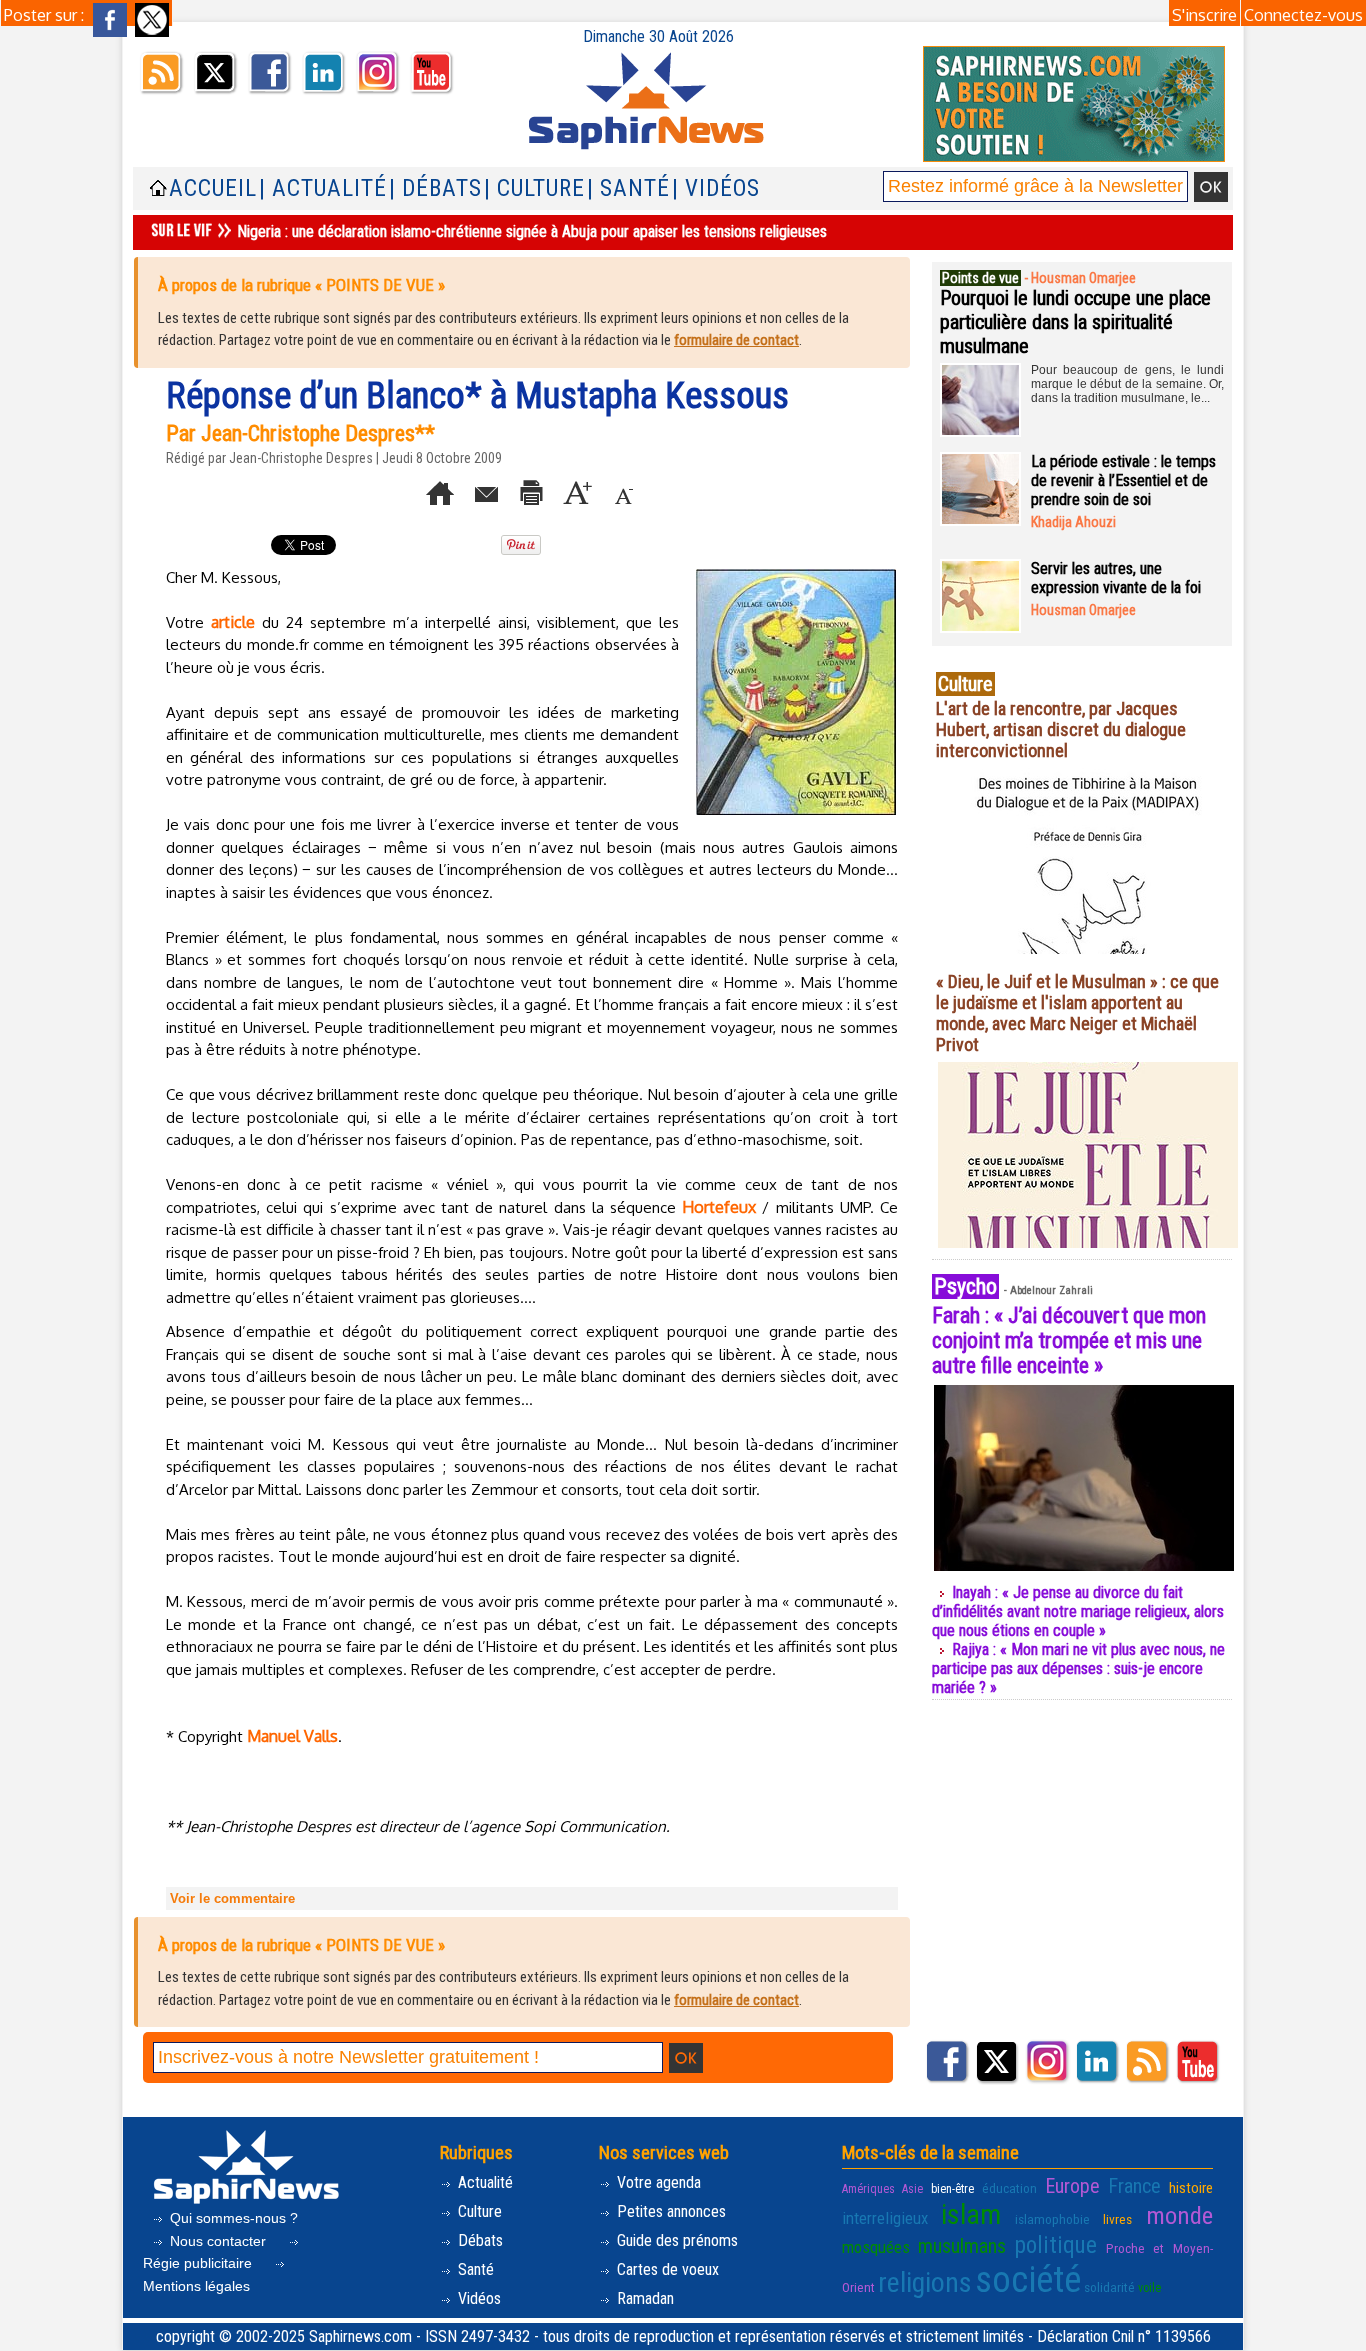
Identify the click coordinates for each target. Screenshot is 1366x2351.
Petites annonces (669, 2211)
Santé (474, 2269)
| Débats (435, 188)
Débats (478, 2240)
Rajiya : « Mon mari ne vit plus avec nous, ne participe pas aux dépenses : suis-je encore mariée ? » (1078, 1668)
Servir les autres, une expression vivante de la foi (1116, 578)
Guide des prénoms (675, 2240)
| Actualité (323, 188)
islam (971, 2214)
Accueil (213, 188)
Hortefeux (719, 1207)
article (233, 622)
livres (1117, 2219)
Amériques (868, 2189)
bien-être (952, 2189)
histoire (1191, 2188)
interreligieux (885, 2218)
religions (925, 2282)
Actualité (483, 2182)
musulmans (962, 2246)
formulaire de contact (736, 340)
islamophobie (1052, 2219)
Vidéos (477, 2298)
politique (1056, 2245)
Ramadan (643, 2298)
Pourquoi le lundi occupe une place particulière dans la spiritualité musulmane (1075, 322)
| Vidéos (716, 188)
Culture (478, 2211)
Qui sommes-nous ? (232, 2218)
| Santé (628, 188)
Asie (912, 2189)
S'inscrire (1204, 15)
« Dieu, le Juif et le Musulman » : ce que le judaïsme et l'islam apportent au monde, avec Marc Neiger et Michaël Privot (1077, 1013)
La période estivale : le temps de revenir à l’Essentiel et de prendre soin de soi (1123, 480)
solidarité (1109, 2287)
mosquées (876, 2247)
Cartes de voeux (666, 2269)
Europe (1072, 2186)
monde (1179, 2215)
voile (1149, 2288)
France (1134, 2186)
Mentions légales (196, 2286)
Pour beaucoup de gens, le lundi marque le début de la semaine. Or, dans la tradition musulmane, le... (1127, 384)
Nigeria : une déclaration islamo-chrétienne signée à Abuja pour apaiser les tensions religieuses (532, 231)
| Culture (534, 188)
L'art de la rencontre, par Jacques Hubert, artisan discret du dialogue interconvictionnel (1061, 729)
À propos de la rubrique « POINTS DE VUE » (301, 285)
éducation (1009, 2188)
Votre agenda (657, 2182)
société (1028, 2280)
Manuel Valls (292, 1736)
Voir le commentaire (232, 1898)
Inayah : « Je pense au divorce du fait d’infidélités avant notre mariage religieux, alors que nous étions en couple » (1078, 1611)
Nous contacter (218, 2241)
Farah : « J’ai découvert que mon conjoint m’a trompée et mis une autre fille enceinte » (1069, 1340)
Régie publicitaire (199, 2263)
